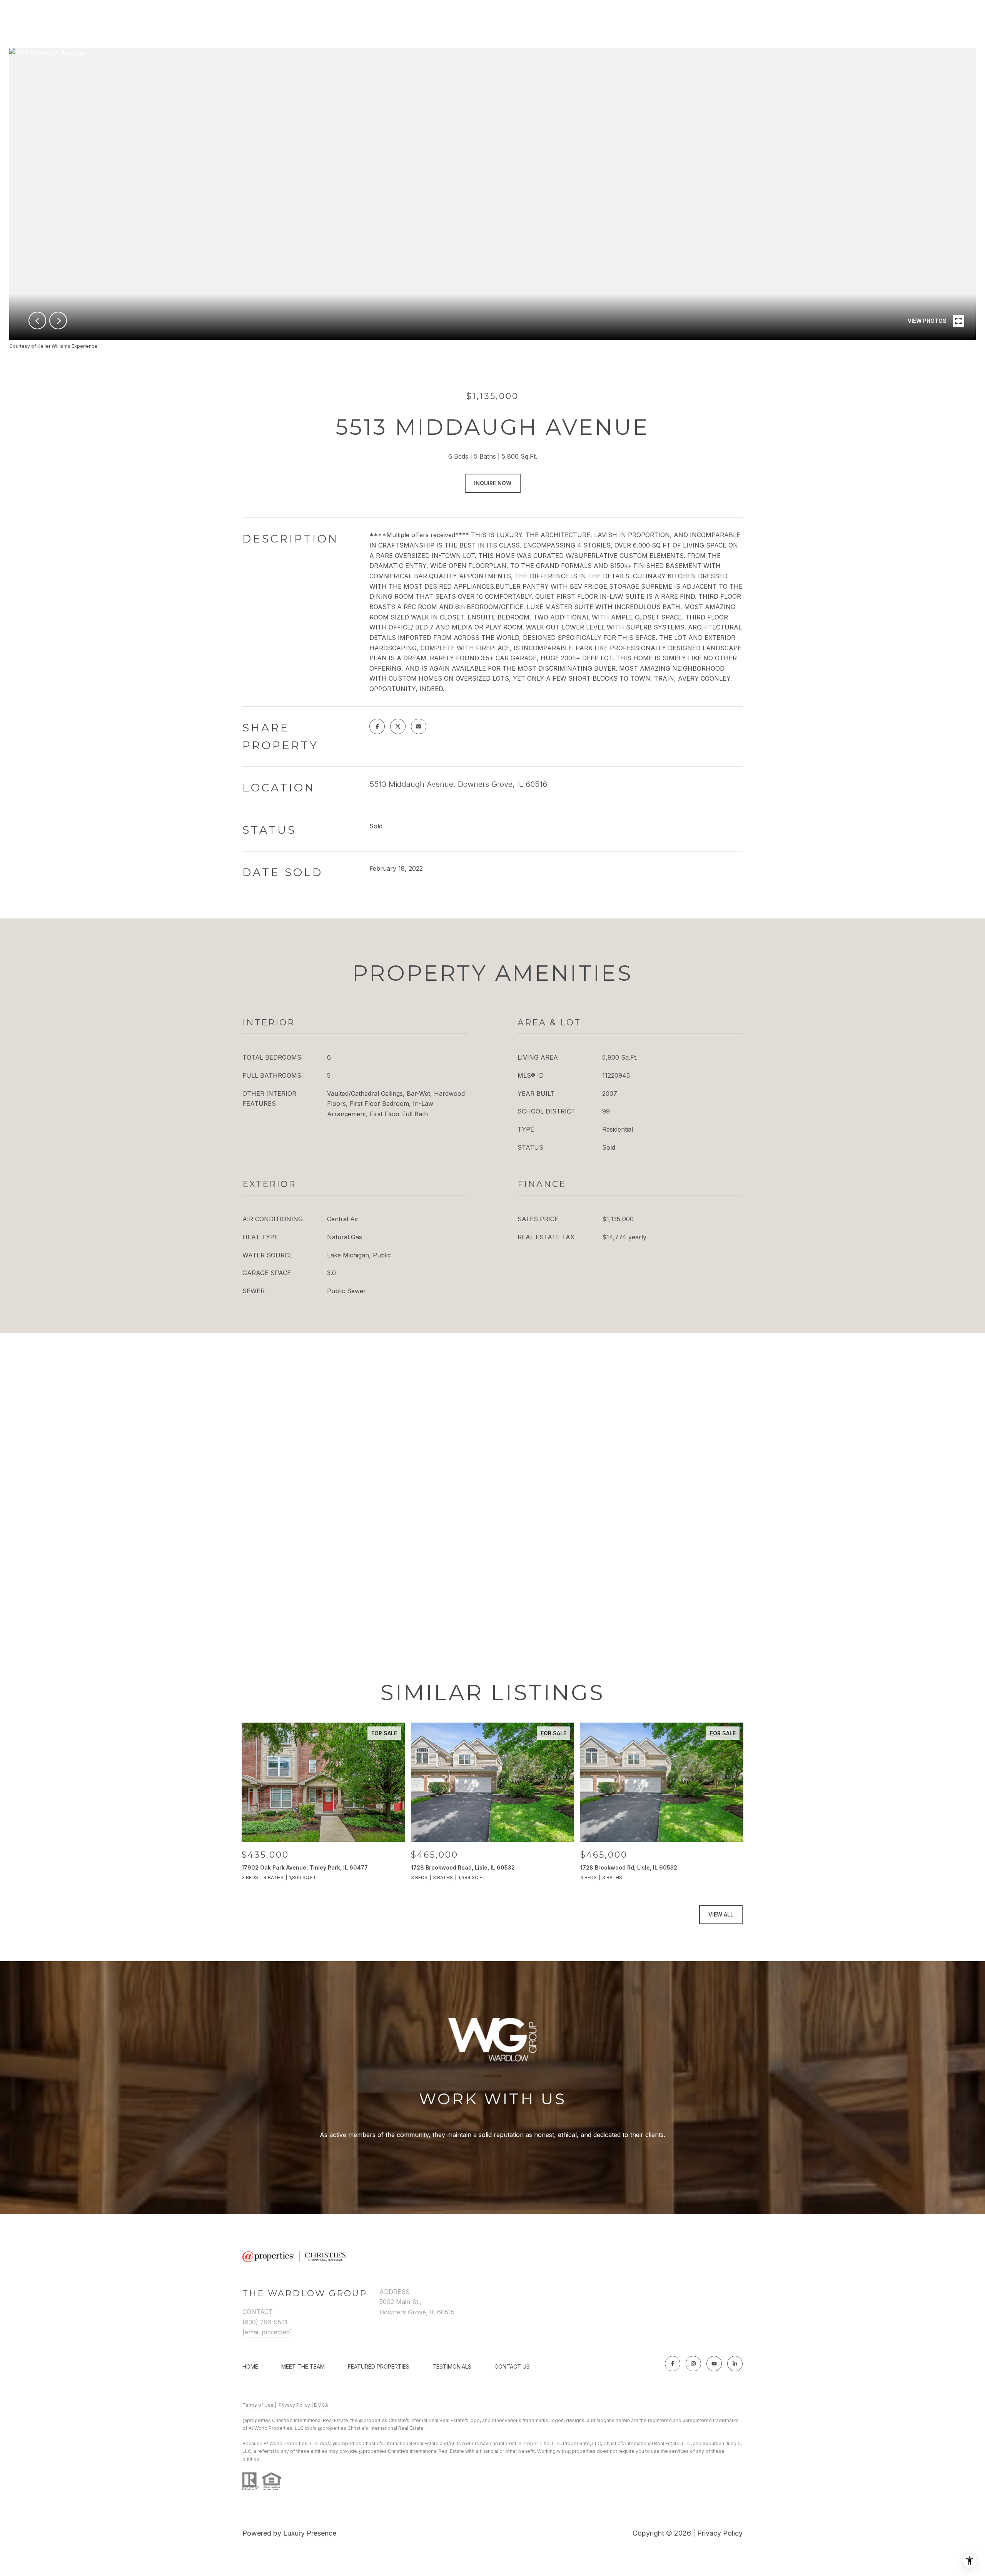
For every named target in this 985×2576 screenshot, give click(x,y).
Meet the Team (303, 2366)
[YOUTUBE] (714, 2364)
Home (250, 2366)
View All (721, 1914)
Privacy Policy (294, 2405)
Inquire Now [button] (493, 483)
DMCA (321, 2405)
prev (37, 321)
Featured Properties (379, 2366)
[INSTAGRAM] (693, 2364)
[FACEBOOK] (673, 2364)
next (58, 321)
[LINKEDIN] (735, 2364)
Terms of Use (258, 2405)
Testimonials (452, 2366)
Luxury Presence (310, 2533)
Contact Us (512, 2367)
